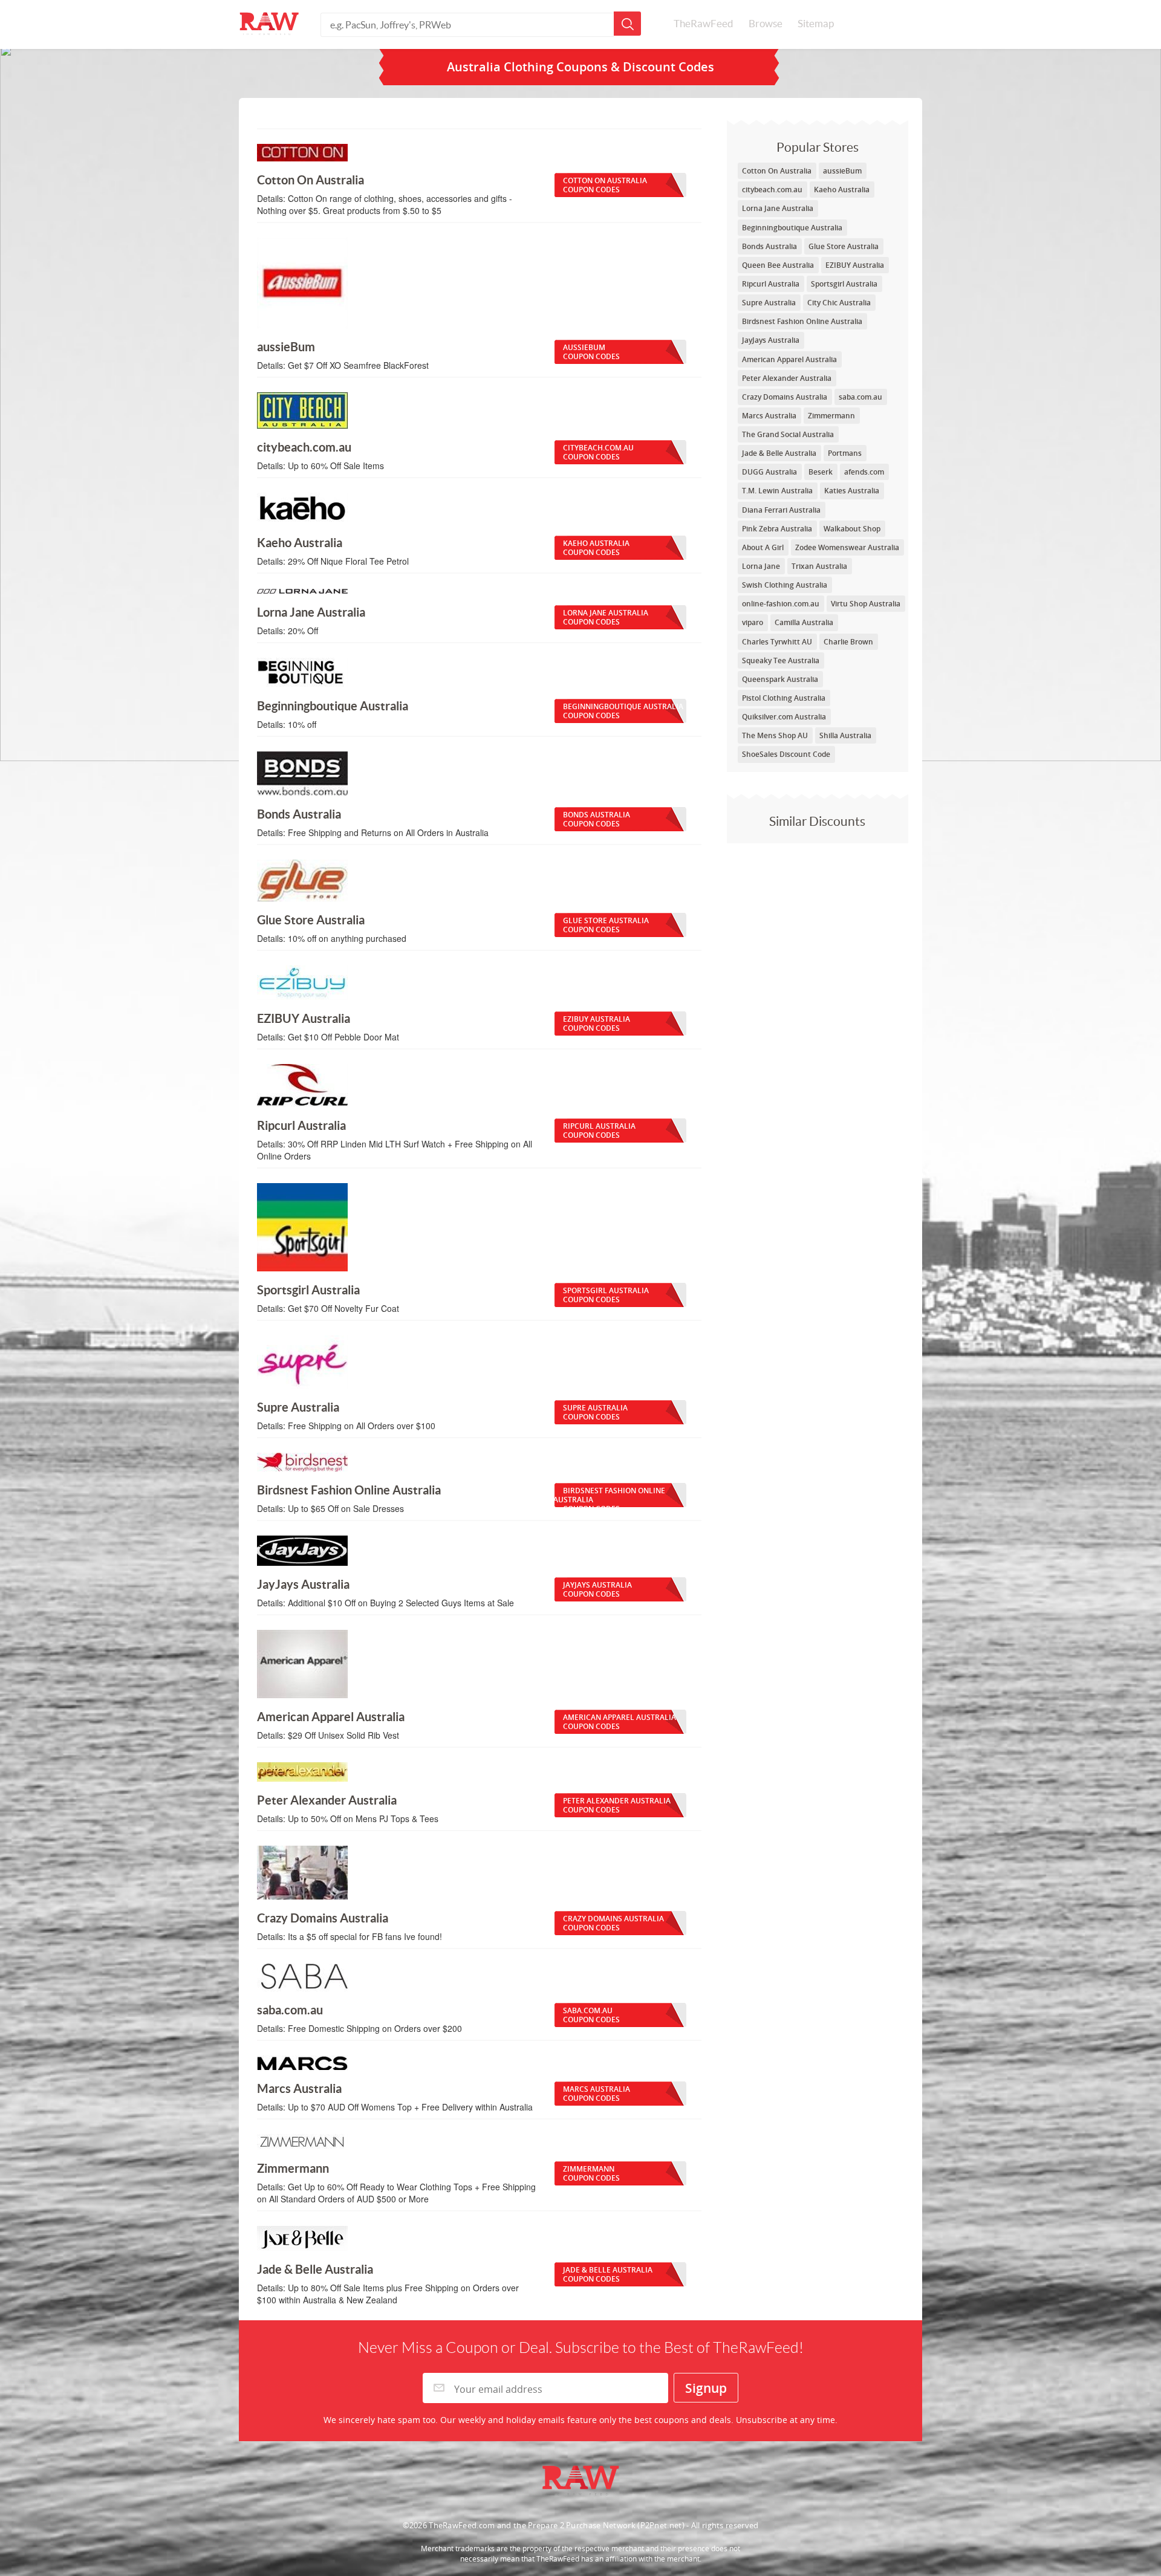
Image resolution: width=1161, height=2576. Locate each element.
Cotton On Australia (777, 171)
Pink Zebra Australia (777, 529)
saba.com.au (860, 397)
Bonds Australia (769, 246)
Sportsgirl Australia (844, 284)
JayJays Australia (771, 340)
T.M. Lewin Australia (777, 491)
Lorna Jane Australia (778, 208)
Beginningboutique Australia (792, 228)
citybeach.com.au (772, 190)
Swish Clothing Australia (785, 585)
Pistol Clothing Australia (784, 698)
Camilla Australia (804, 622)
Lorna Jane (761, 566)
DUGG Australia (769, 472)
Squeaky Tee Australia (781, 660)
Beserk (821, 472)
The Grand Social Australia (788, 434)
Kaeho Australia (842, 190)
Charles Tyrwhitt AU (777, 642)
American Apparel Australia (789, 359)
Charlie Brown (848, 642)
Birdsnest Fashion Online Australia (802, 321)
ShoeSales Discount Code (786, 754)
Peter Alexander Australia (787, 378)
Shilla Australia (845, 735)
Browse (766, 24)
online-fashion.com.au (781, 604)
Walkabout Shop (852, 529)
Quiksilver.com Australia (784, 717)
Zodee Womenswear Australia (847, 547)
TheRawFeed (704, 24)
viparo (753, 622)
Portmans (845, 453)
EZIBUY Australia (855, 265)
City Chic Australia (839, 303)
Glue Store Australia (844, 246)
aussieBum (842, 171)
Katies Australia (852, 491)
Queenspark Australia (780, 679)
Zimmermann (831, 416)
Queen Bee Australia (778, 265)
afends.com (864, 472)
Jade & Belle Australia (779, 453)
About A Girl (763, 547)
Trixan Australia (819, 566)
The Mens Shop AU (775, 735)
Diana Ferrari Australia (781, 510)
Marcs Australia (769, 416)
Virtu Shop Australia (866, 604)
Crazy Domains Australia (785, 397)
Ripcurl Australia (771, 284)
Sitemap (816, 24)
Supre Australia (769, 303)
